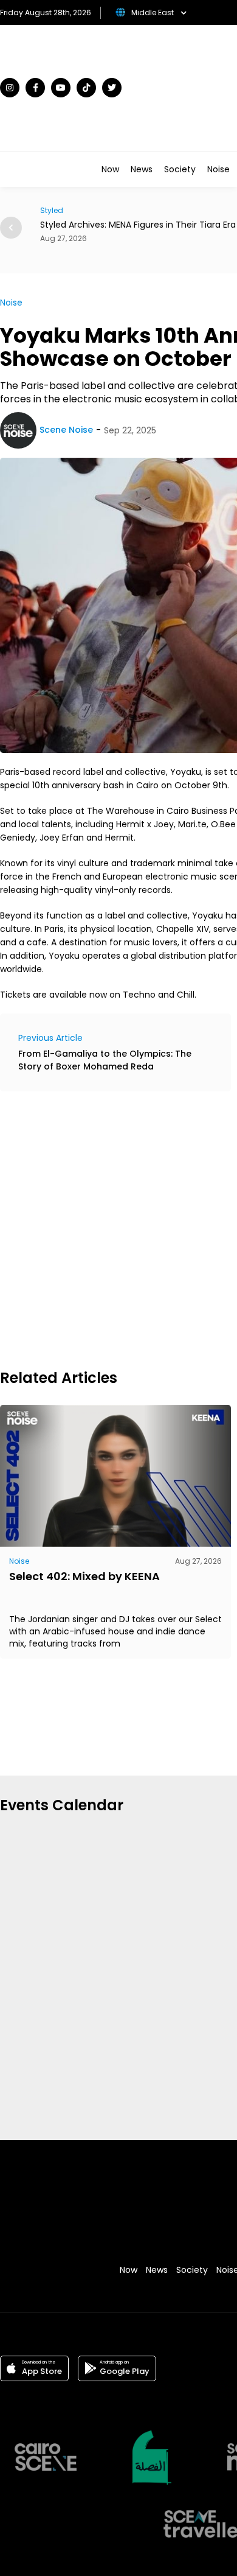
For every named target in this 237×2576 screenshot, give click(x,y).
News (142, 169)
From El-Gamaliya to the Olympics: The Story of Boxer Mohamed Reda (105, 1060)
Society (180, 169)
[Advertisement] (118, 1228)
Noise (218, 169)
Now (110, 169)
